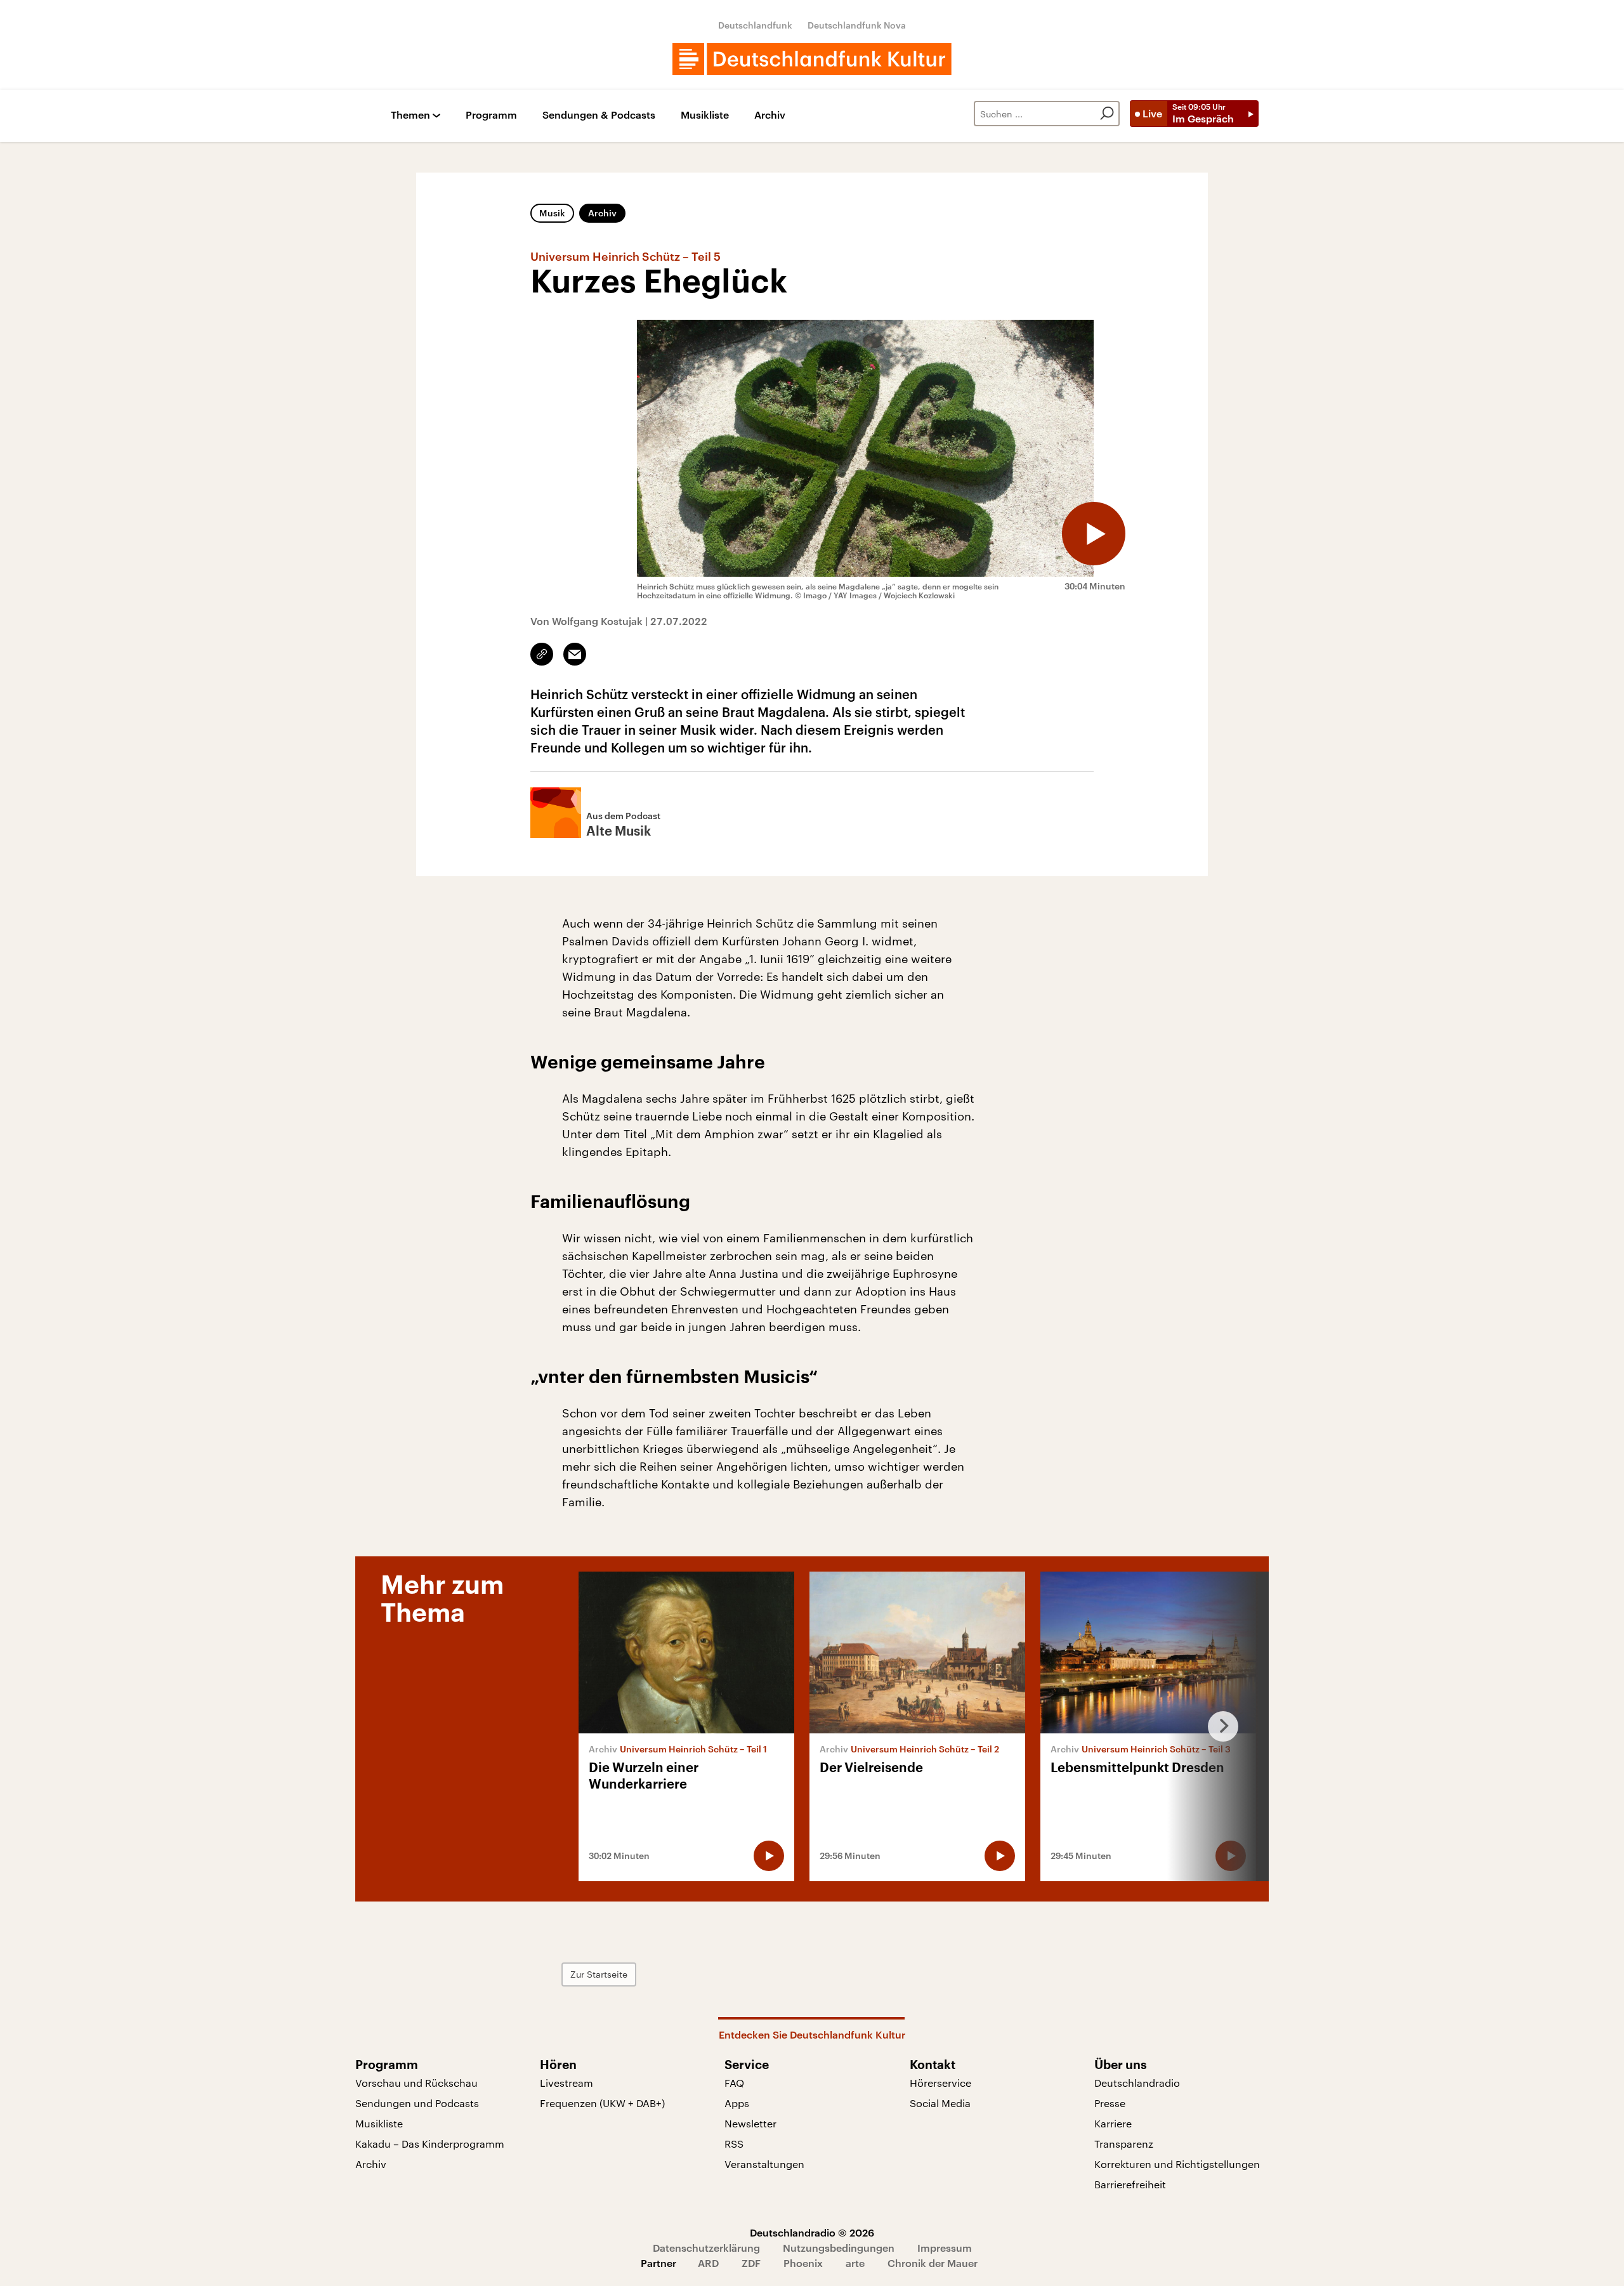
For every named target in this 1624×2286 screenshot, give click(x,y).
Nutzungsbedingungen (839, 2248)
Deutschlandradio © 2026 (812, 2232)
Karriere (1113, 2123)
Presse (1110, 2103)
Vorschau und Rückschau (416, 2083)
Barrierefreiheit (1130, 2184)
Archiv (770, 115)
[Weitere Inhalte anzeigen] (1218, 1726)
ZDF (751, 2263)
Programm (491, 115)
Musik (552, 213)
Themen (410, 115)
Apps (737, 2103)
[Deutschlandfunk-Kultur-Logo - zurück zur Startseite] (812, 59)
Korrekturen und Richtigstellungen (1177, 2164)
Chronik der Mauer (933, 2263)
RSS (734, 2144)
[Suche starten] (1107, 114)
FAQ (734, 2083)
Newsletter (750, 2123)
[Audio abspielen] (1094, 534)
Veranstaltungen (764, 2164)
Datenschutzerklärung (706, 2248)
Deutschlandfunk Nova (857, 25)
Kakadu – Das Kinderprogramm (430, 2144)
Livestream (566, 2083)
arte (855, 2263)
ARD (708, 2263)
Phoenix (803, 2263)
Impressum (945, 2248)
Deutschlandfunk (755, 25)
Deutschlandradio (1137, 2083)
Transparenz (1124, 2144)
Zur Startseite (599, 1974)
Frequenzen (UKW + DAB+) (602, 2103)
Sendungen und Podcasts (417, 2103)
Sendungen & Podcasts (599, 115)
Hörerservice (940, 2083)
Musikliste (705, 115)
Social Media (940, 2103)
